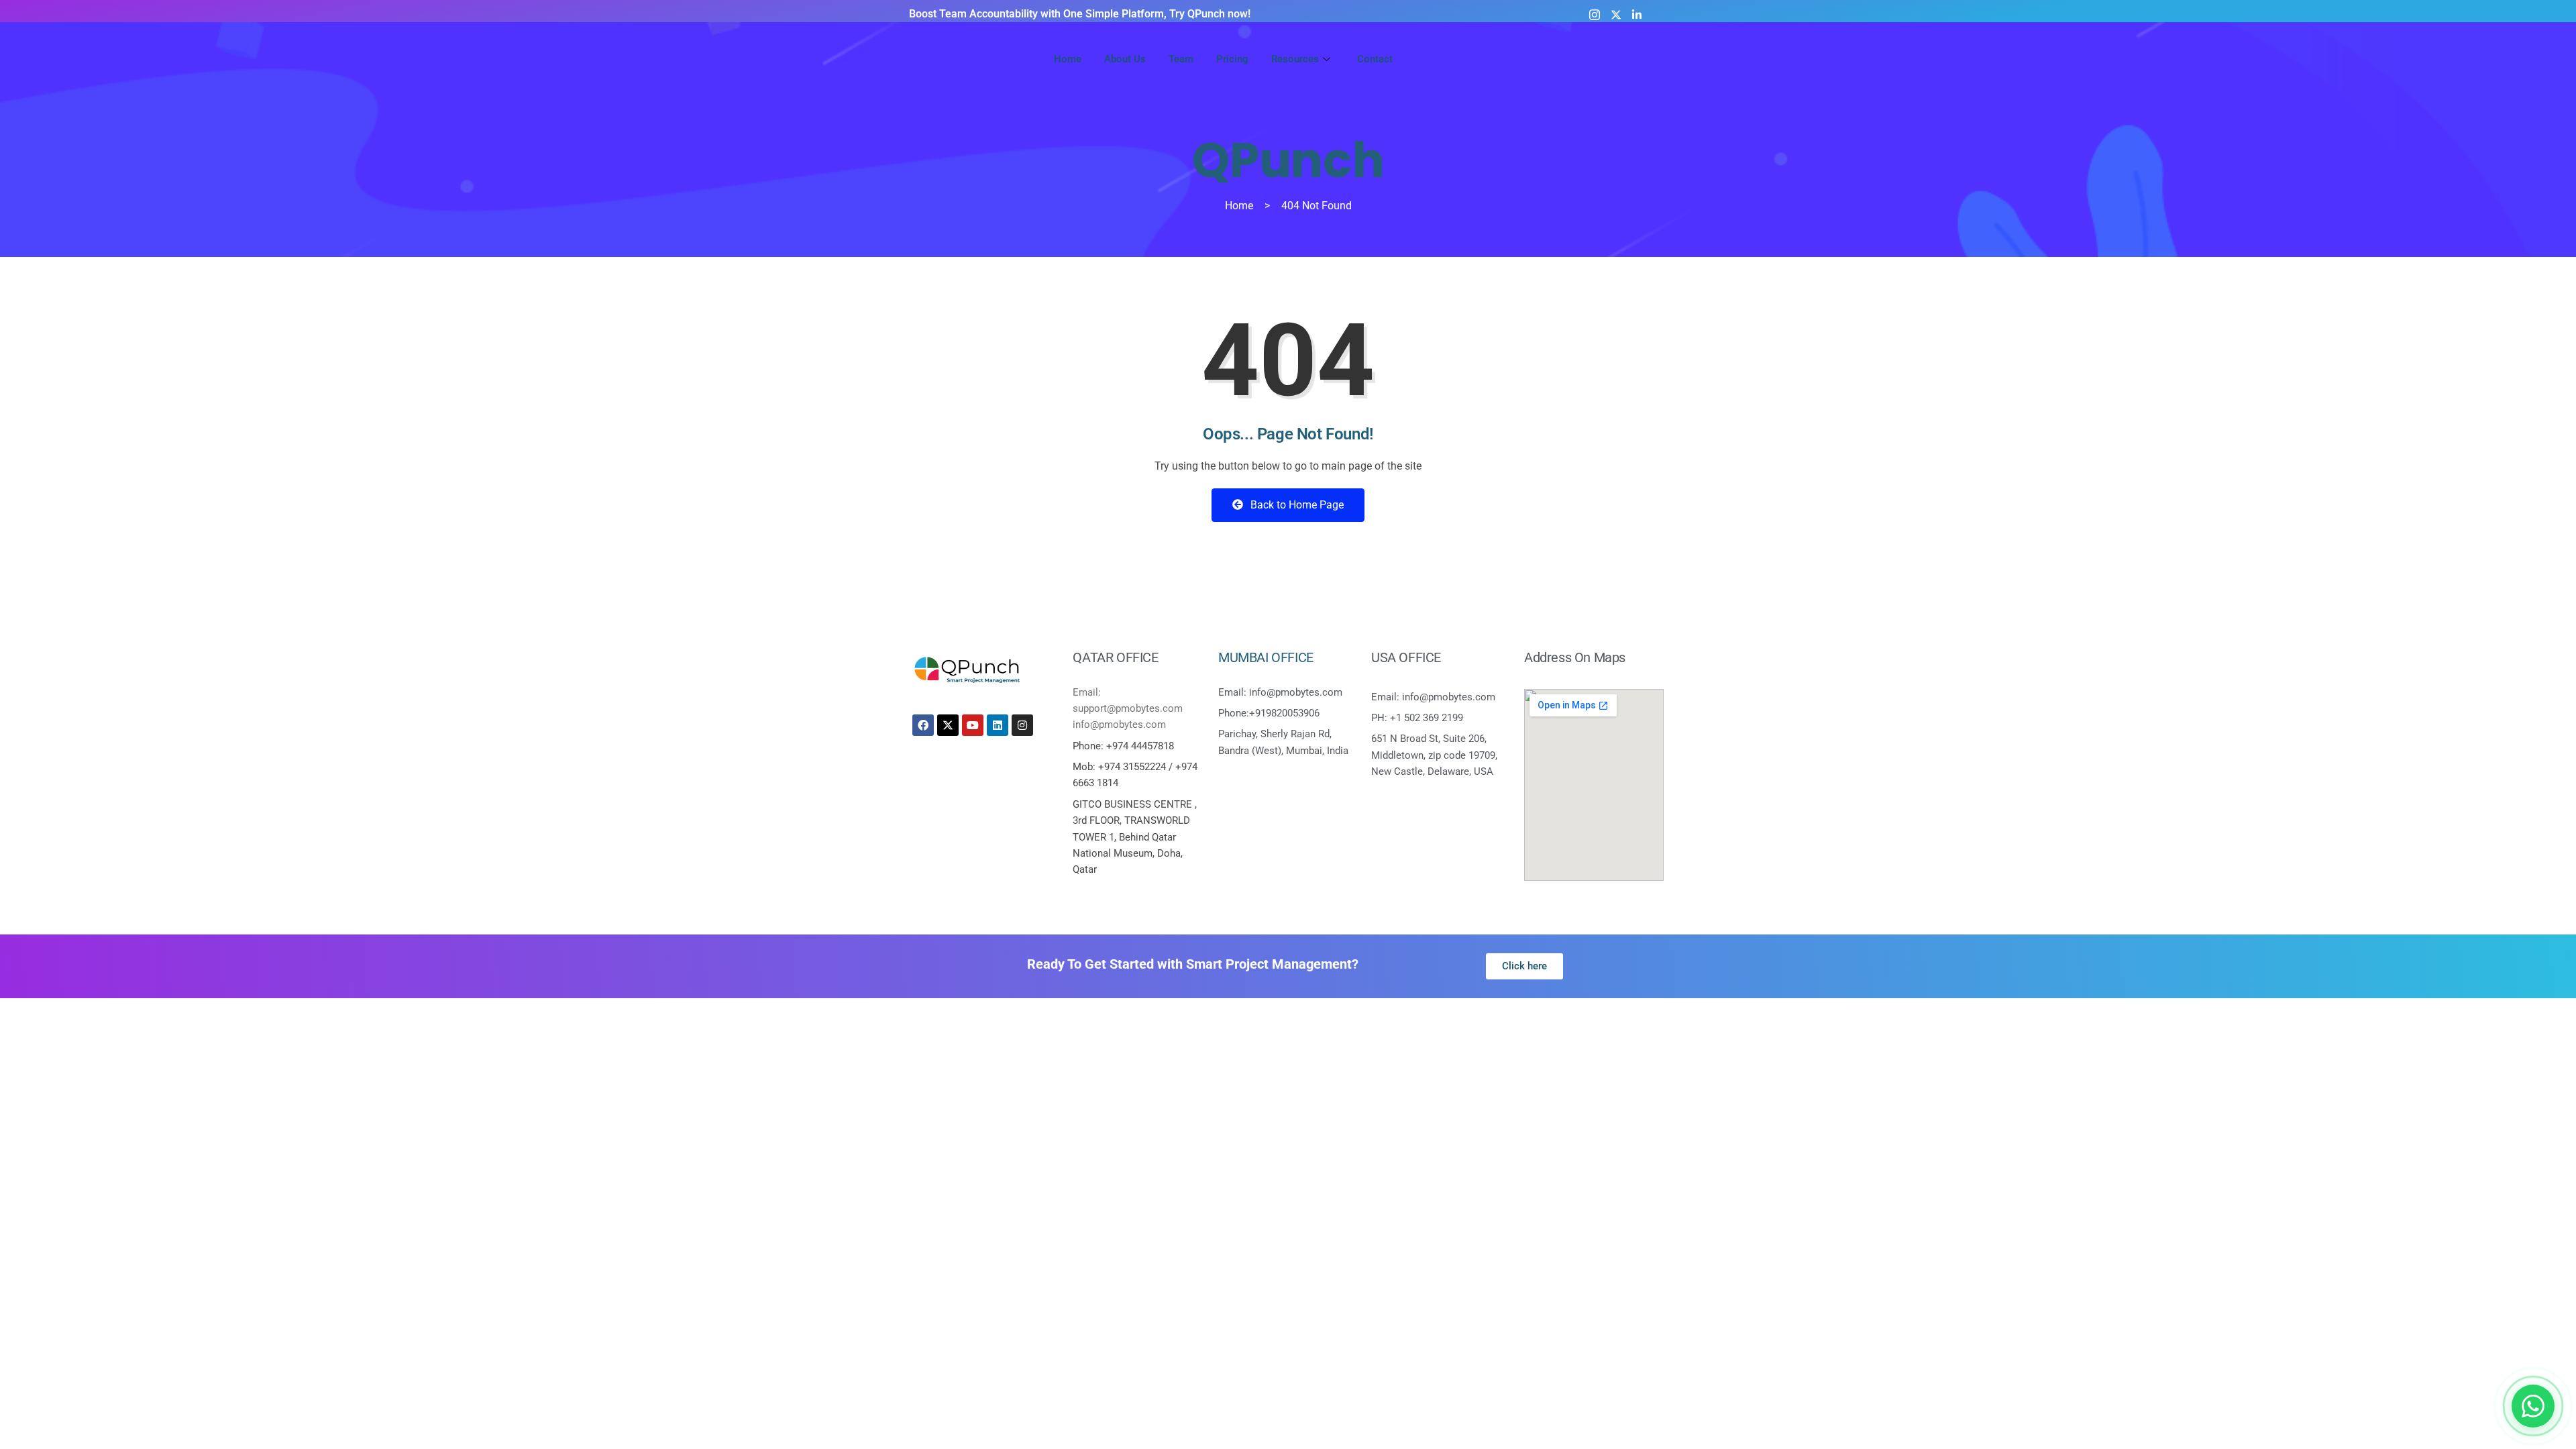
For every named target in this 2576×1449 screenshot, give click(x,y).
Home (1068, 59)
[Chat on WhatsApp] (2533, 1406)
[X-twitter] (948, 725)
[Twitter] (1616, 14)
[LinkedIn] (1637, 14)
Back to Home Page (1296, 505)
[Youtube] (1656, 14)
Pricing (1232, 59)
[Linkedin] (998, 725)
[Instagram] (1595, 14)
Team (1181, 59)
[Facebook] (923, 725)
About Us (1125, 59)
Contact (1375, 59)
